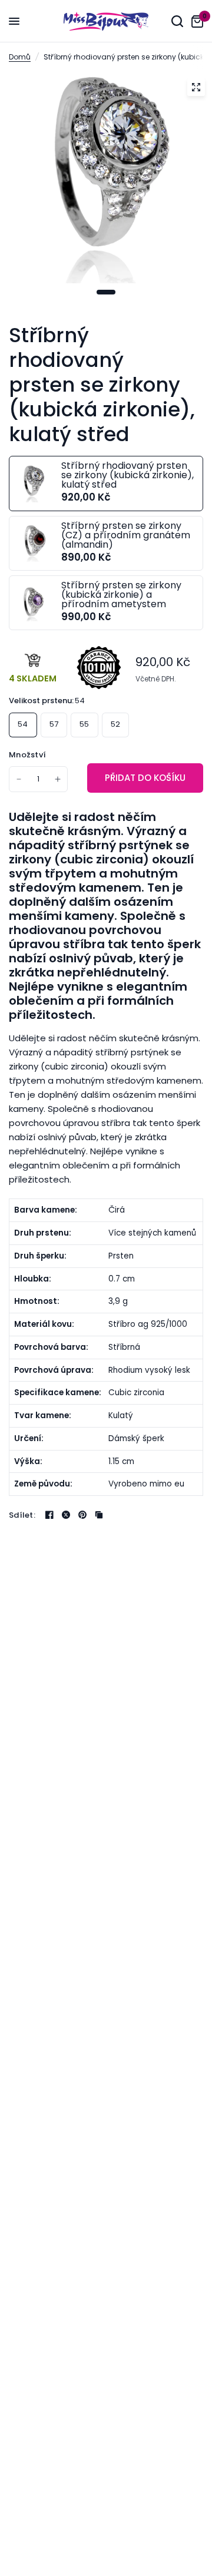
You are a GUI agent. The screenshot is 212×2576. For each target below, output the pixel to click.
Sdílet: (22, 1515)
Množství (27, 755)
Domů (20, 57)
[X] (66, 1515)
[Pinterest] (82, 1515)
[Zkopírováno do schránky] (99, 1515)
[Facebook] (49, 1515)
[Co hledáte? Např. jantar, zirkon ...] (177, 21)
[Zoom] (196, 87)
